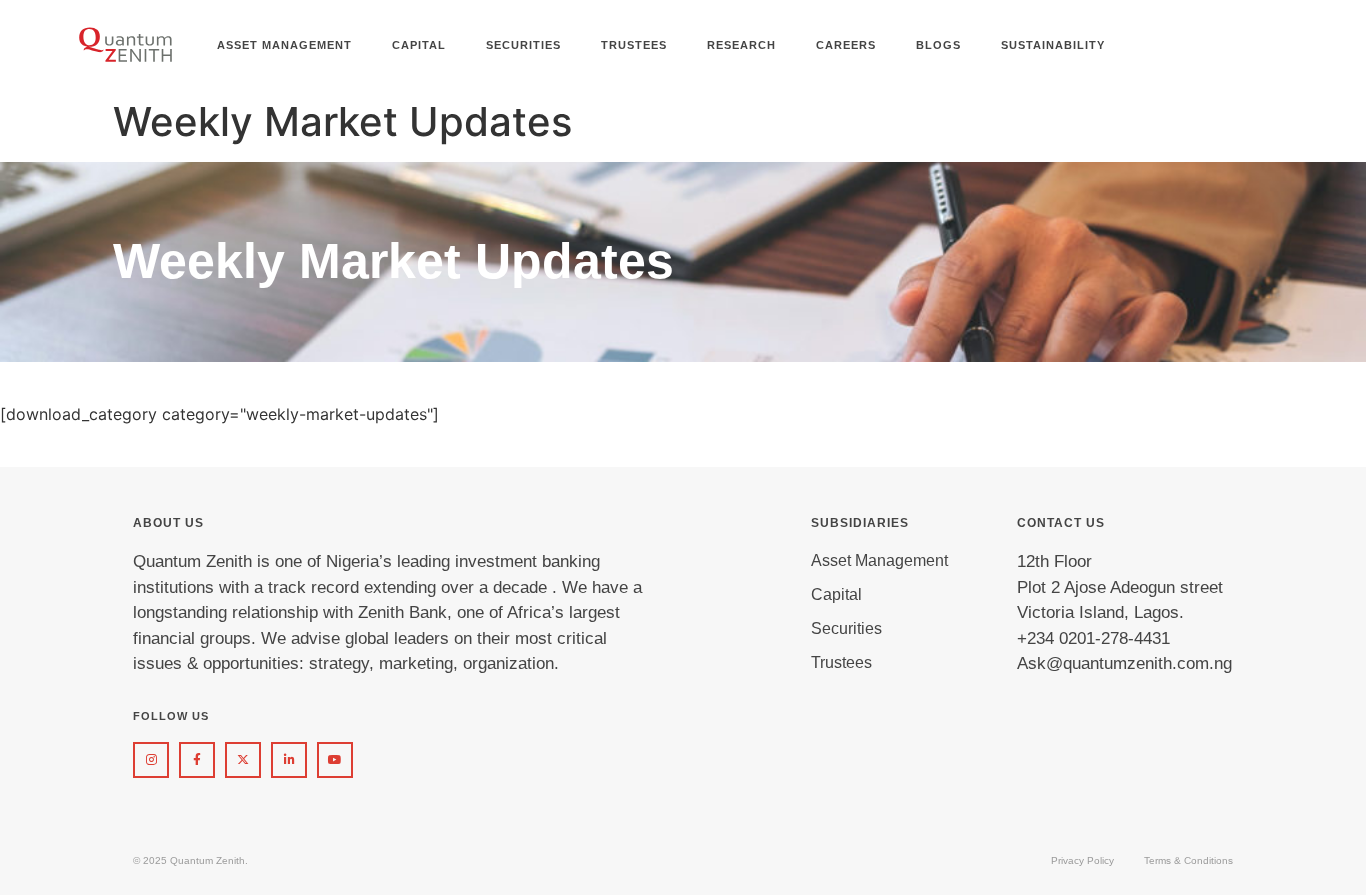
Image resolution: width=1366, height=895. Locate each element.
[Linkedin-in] (289, 760)
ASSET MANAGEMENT (284, 45)
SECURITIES (523, 45)
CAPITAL (419, 45)
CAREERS (846, 45)
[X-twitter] (243, 760)
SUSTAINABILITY (1053, 45)
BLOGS (938, 45)
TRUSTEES (634, 45)
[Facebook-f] (197, 760)
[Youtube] (335, 760)
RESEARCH (741, 45)
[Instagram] (151, 760)
